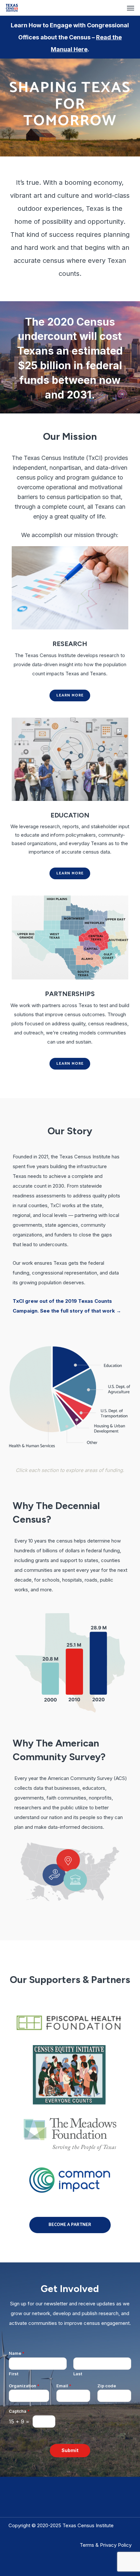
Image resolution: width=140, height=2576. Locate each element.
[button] (131, 8)
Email (64, 2386)
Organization (24, 2386)
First (14, 2374)
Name (17, 2353)
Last (78, 2374)
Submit (70, 2450)
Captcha (19, 2411)
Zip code (107, 2386)
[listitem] (41, 1385)
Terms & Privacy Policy (106, 2545)
